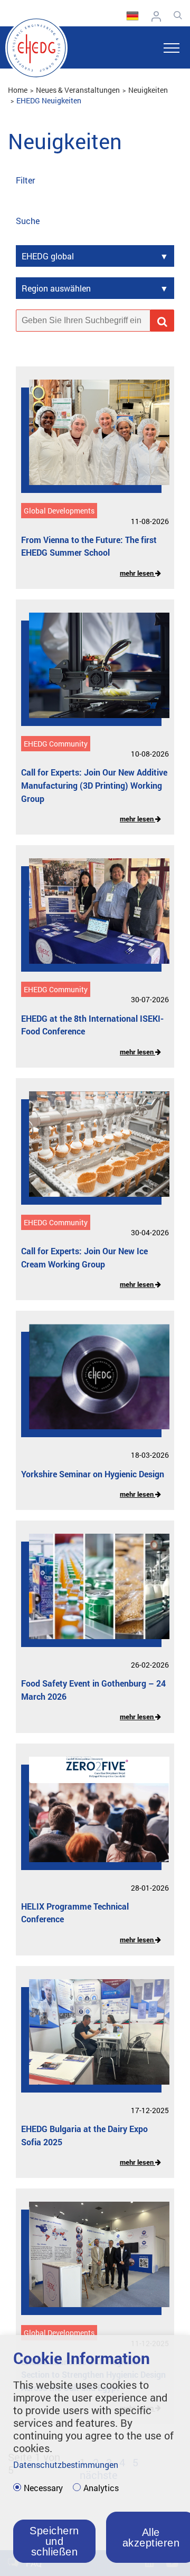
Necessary (43, 2488)
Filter (25, 180)
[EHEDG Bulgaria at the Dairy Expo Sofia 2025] (91, 2040)
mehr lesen (137, 573)
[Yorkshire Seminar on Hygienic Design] (91, 1384)
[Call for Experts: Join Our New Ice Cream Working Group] (91, 1152)
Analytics (101, 2488)
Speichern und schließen (54, 2541)
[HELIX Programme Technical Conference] (91, 1817)
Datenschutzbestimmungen (66, 2464)
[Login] (159, 16)
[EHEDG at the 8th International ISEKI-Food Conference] (91, 919)
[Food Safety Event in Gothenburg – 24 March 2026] (91, 1594)
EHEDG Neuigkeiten (49, 100)
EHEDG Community (56, 744)
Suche (28, 221)
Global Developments (59, 511)
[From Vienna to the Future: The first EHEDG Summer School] (91, 440)
